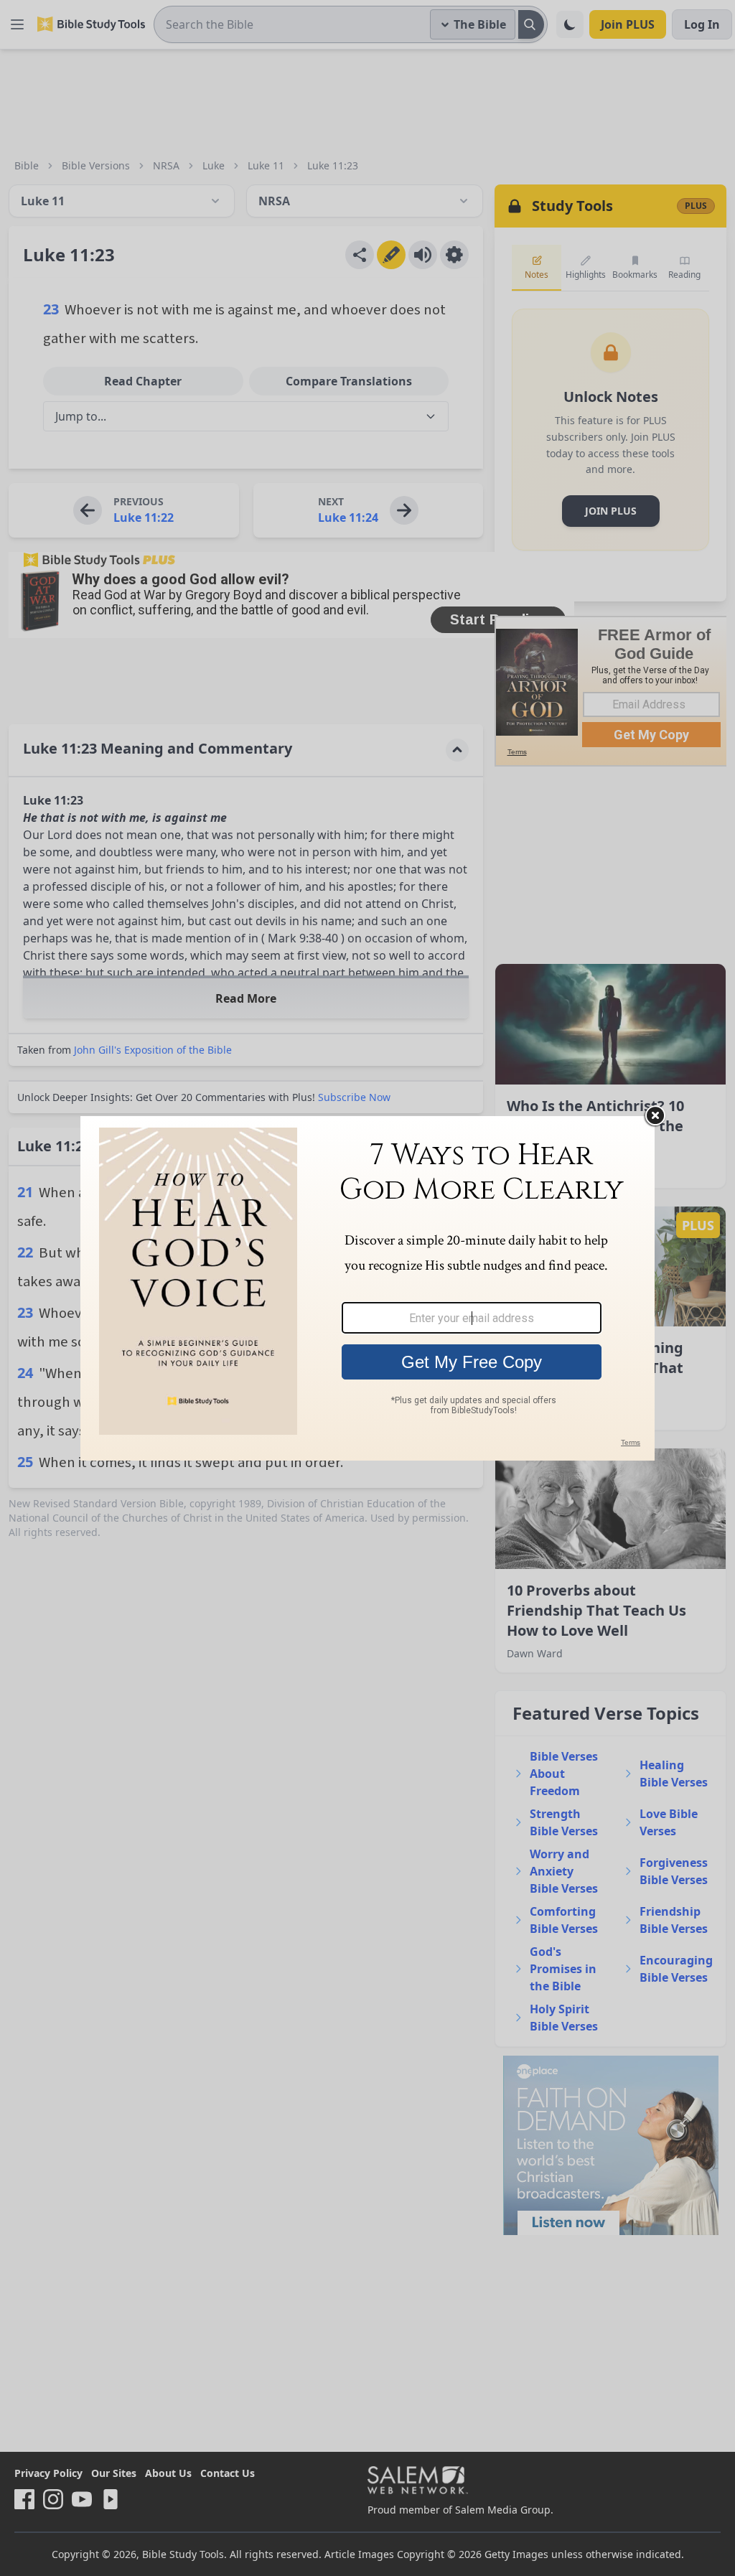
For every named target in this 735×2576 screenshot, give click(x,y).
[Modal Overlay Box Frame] (367, 1288)
